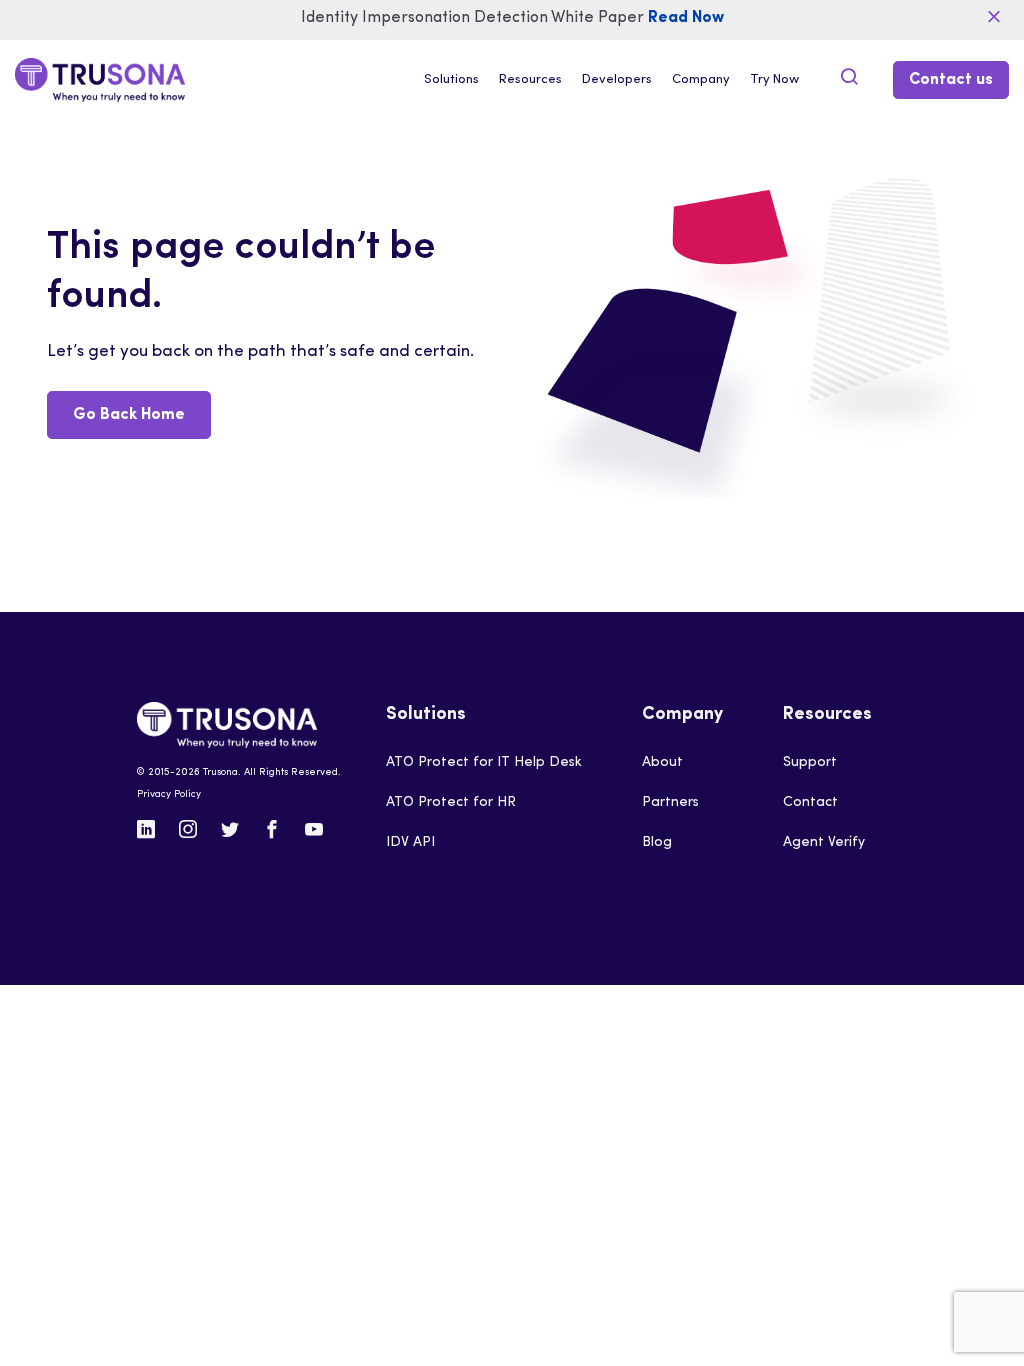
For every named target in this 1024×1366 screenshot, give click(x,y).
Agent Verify (824, 842)
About (662, 762)
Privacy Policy (169, 794)
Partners (670, 802)
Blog (657, 842)
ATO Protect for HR (451, 802)
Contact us (951, 80)
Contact (810, 802)
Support (810, 762)
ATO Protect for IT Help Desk (484, 762)
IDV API (410, 842)
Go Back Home (129, 415)
